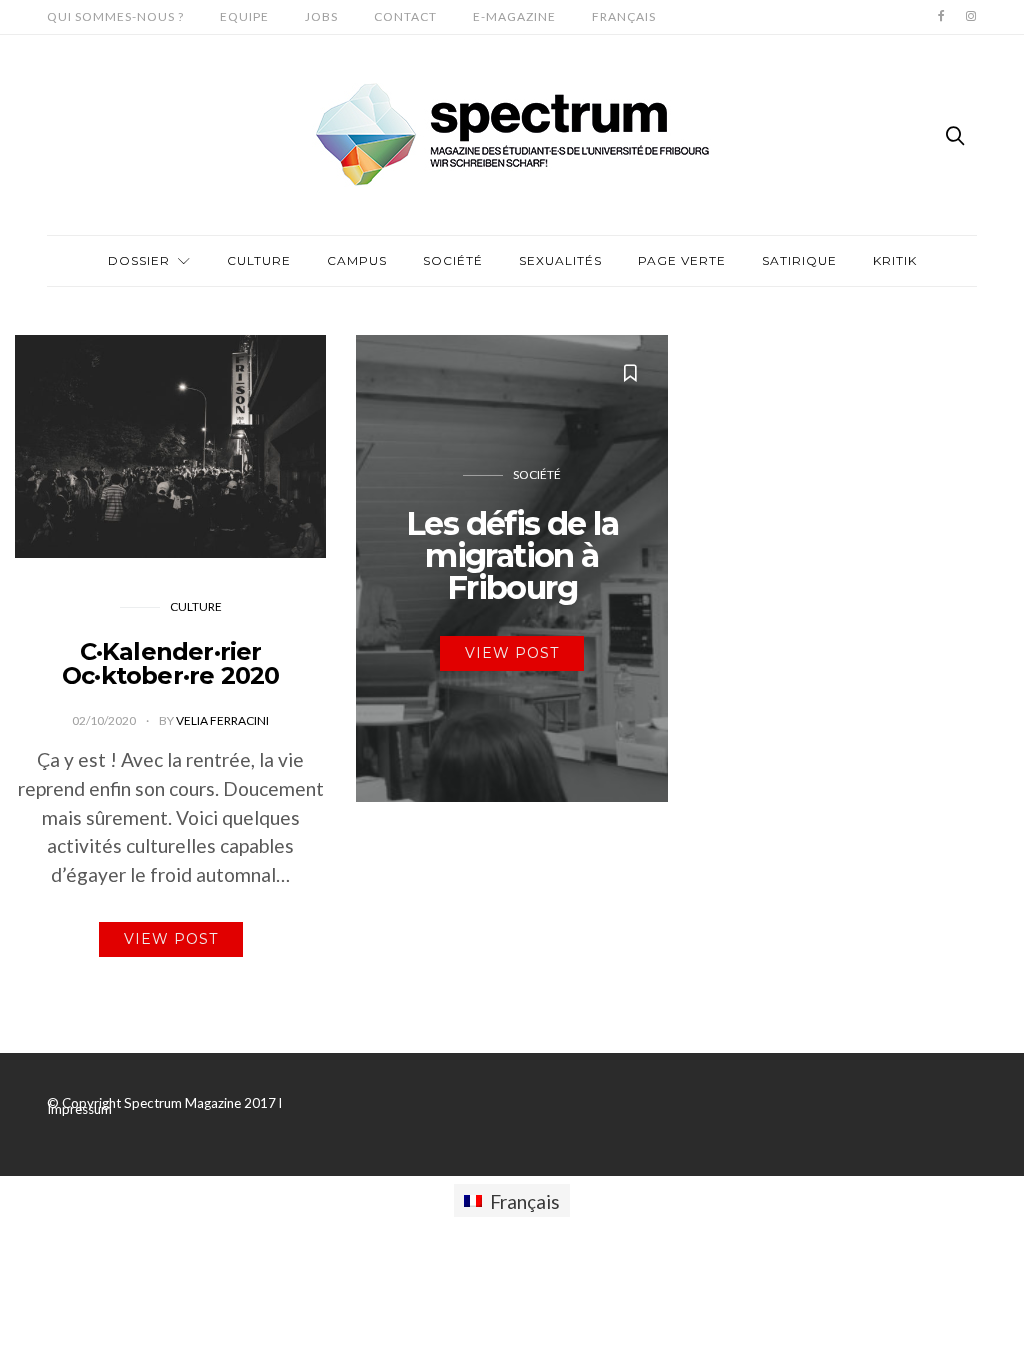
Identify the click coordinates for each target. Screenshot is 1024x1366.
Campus (357, 260)
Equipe (244, 16)
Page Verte (682, 260)
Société (453, 260)
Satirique (799, 260)
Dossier (139, 260)
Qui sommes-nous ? (115, 16)
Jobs (321, 16)
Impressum (79, 1109)
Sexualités (560, 260)
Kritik (895, 260)
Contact (405, 16)
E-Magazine (514, 16)
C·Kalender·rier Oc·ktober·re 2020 (170, 663)
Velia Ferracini (222, 720)
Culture (259, 260)
